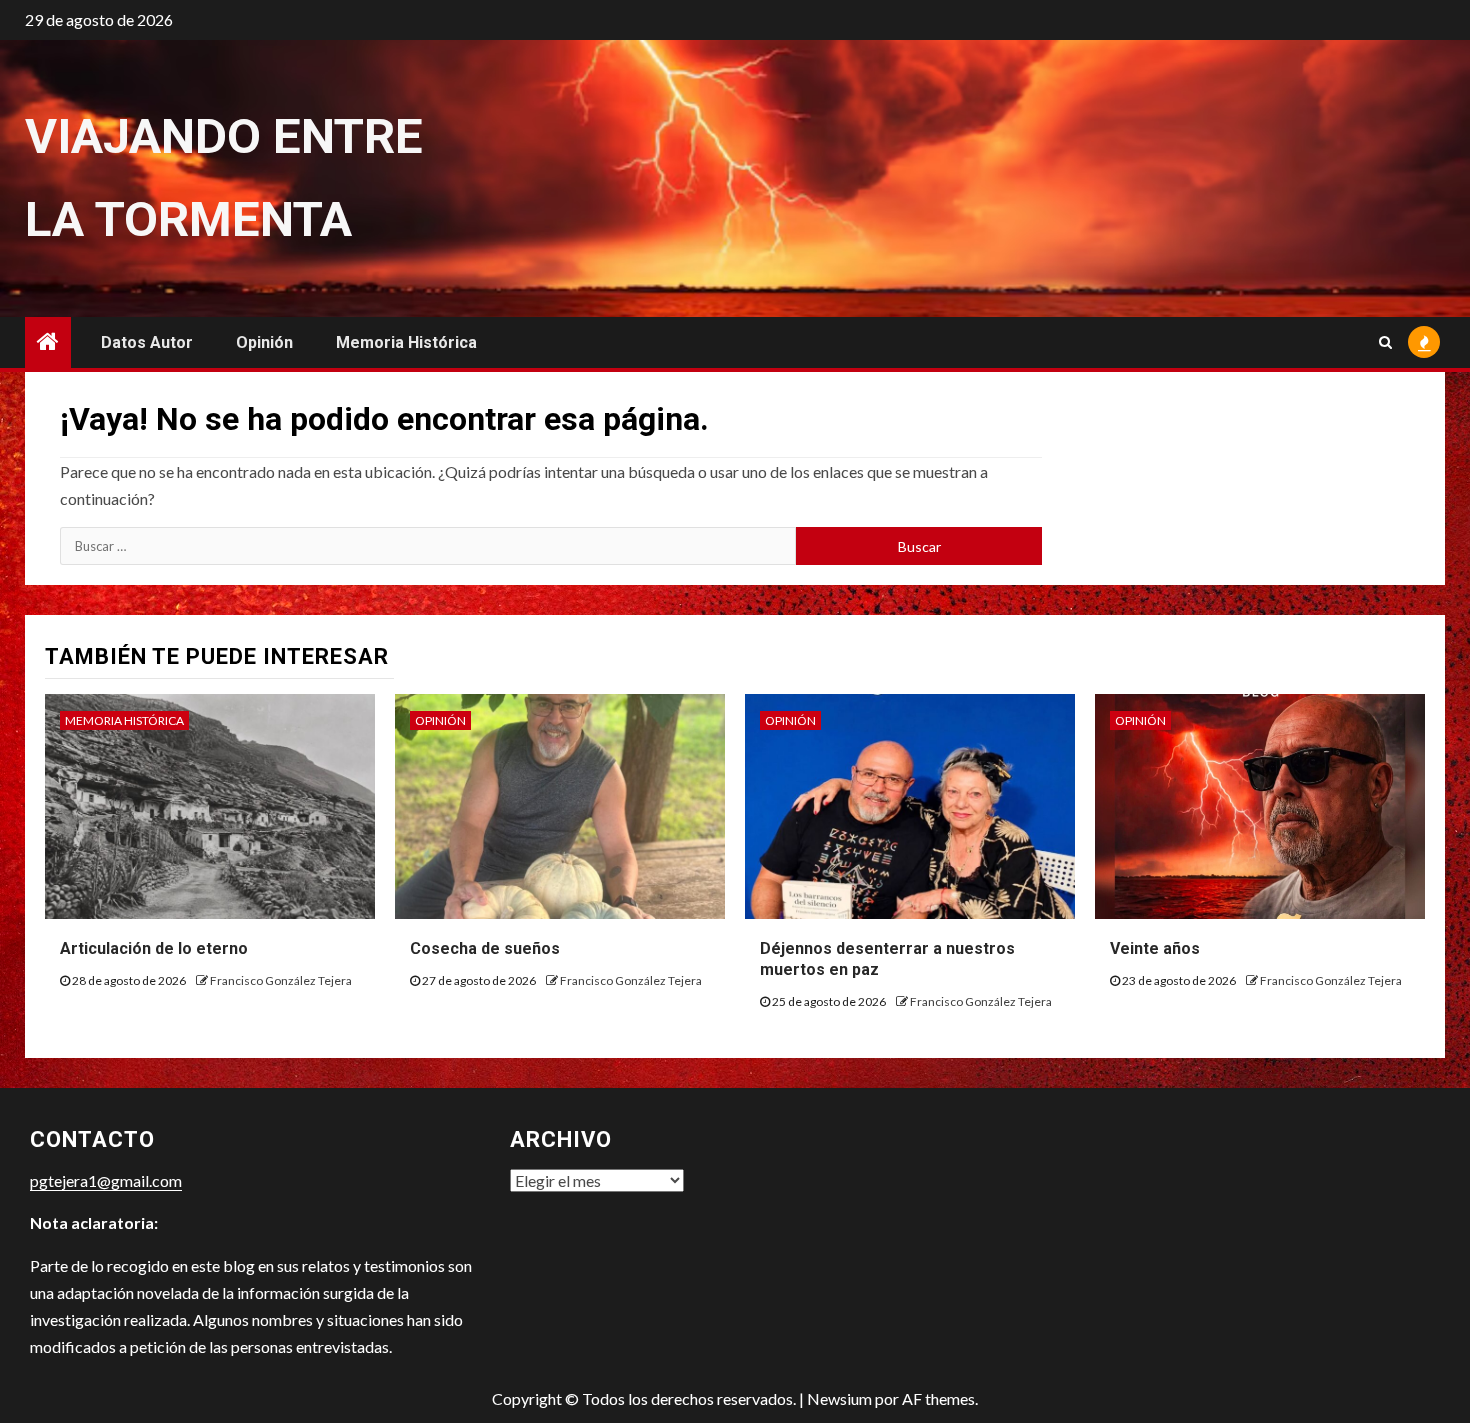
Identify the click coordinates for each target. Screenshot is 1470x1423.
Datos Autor (147, 342)
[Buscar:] (428, 546)
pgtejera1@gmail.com (106, 1180)
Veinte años (1155, 948)
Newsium (839, 1398)
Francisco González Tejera (281, 980)
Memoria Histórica (406, 342)
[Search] (1385, 342)
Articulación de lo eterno (154, 948)
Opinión (264, 342)
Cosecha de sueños (485, 948)
